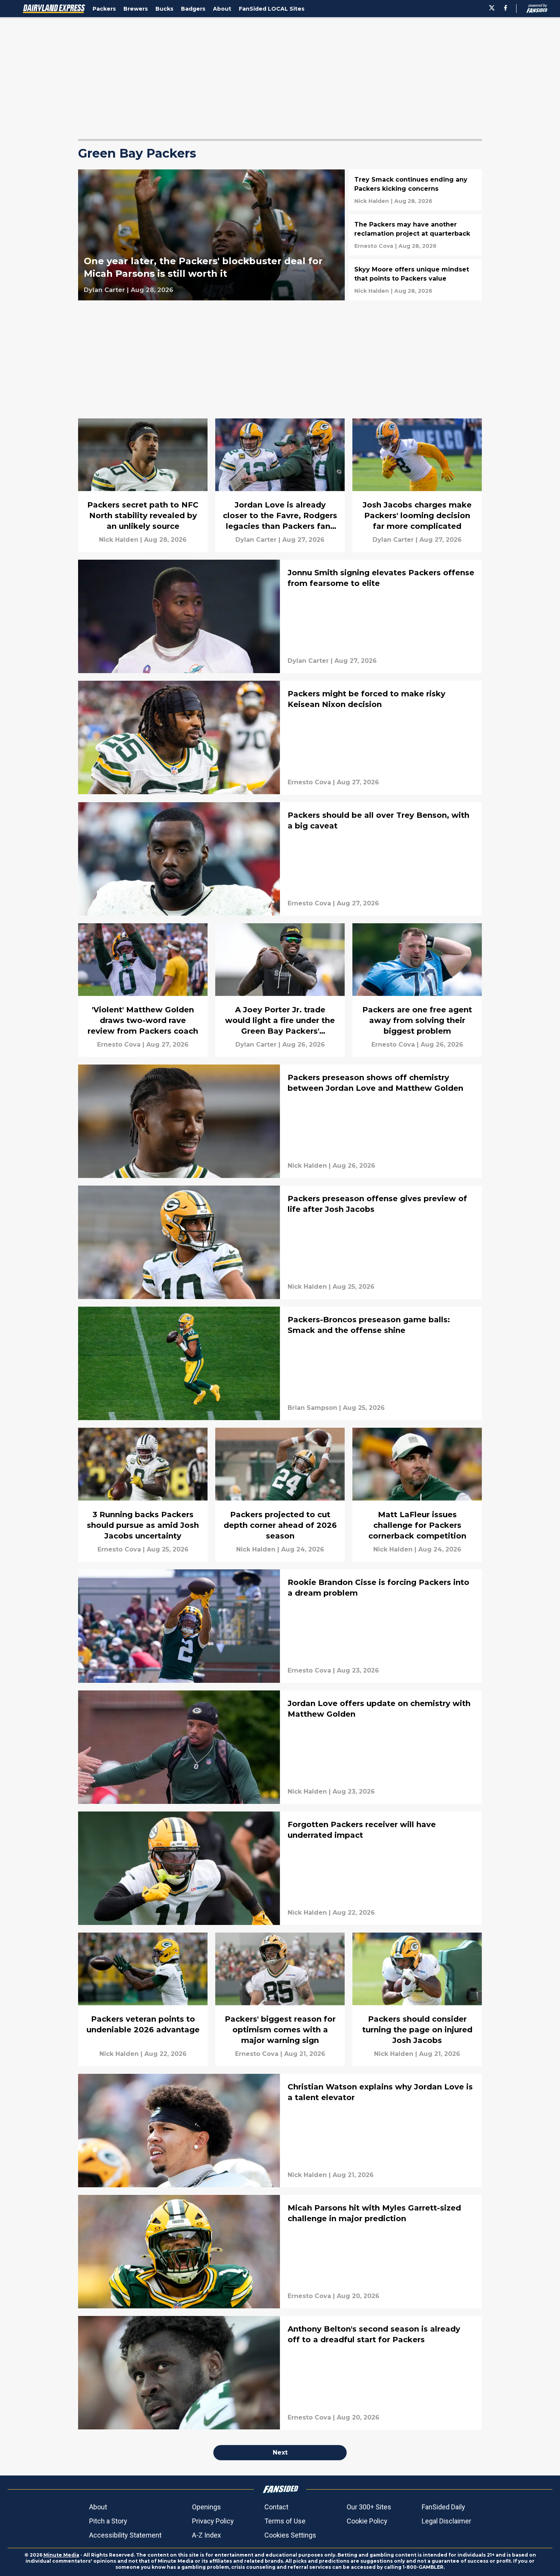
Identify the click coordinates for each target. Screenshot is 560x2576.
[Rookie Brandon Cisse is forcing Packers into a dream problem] (280, 1626)
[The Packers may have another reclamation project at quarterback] (415, 235)
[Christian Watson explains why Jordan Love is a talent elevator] (280, 2131)
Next (280, 2452)
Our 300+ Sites (369, 2507)
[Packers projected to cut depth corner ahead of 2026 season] (280, 1495)
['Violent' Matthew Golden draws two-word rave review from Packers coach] (143, 990)
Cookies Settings (290, 2535)
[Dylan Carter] (104, 290)
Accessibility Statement (125, 2535)
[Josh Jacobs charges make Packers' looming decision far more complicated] (417, 485)
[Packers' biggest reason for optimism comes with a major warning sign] (280, 1999)
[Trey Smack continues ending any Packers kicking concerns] (415, 190)
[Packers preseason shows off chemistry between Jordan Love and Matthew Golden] (280, 1121)
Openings (206, 2507)
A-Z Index (206, 2535)
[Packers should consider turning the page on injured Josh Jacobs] (417, 1999)
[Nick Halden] (372, 201)
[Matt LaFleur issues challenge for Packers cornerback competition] (417, 1495)
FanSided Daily (443, 2507)
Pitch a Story (108, 2521)
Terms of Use (285, 2521)
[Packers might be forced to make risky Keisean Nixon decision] (280, 737)
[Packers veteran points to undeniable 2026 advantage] (143, 1999)
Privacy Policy (213, 2521)
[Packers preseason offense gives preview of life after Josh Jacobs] (280, 1242)
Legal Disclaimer (446, 2521)
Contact (276, 2507)
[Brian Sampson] (312, 1408)
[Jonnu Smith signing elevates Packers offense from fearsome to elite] (280, 616)
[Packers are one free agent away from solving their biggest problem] (417, 990)
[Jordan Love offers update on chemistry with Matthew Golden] (280, 1747)
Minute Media (61, 2555)
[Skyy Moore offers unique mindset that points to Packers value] (415, 280)
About (98, 2507)
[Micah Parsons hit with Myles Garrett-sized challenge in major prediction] (280, 2252)
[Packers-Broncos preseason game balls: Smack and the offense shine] (280, 1363)
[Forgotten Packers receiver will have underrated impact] (280, 1868)
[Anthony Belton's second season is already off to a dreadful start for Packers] (280, 2373)
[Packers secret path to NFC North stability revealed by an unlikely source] (143, 485)
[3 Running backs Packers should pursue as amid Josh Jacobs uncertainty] (143, 1495)
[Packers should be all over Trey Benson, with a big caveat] (280, 859)
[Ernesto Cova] (374, 246)
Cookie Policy (367, 2521)
